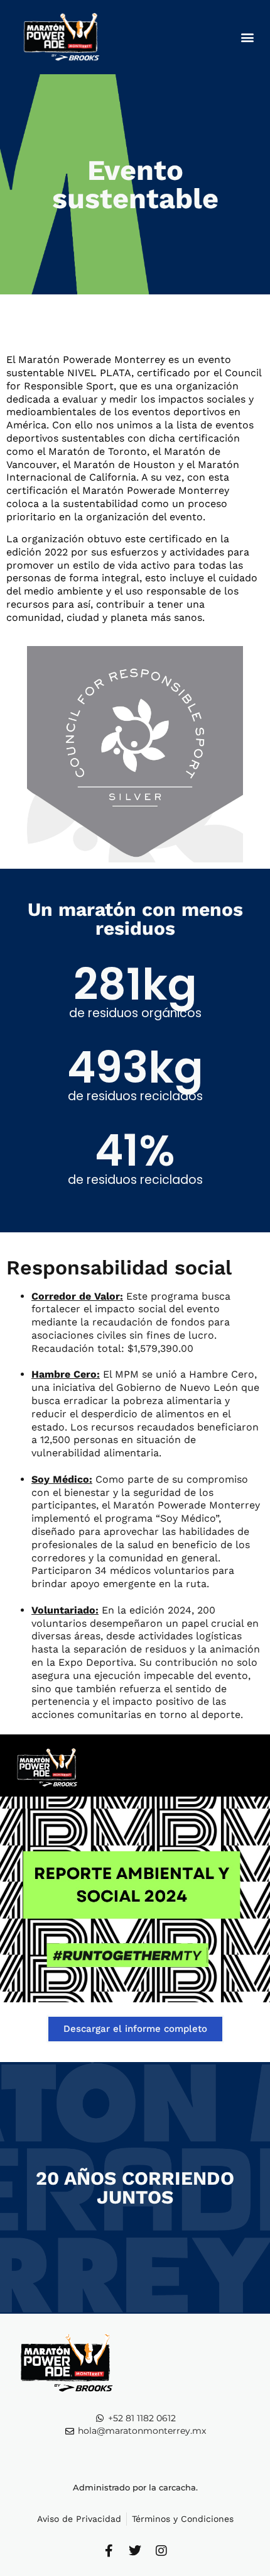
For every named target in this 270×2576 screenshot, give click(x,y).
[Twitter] (135, 2551)
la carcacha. (173, 2487)
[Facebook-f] (109, 2551)
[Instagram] (161, 2551)
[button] (247, 37)
